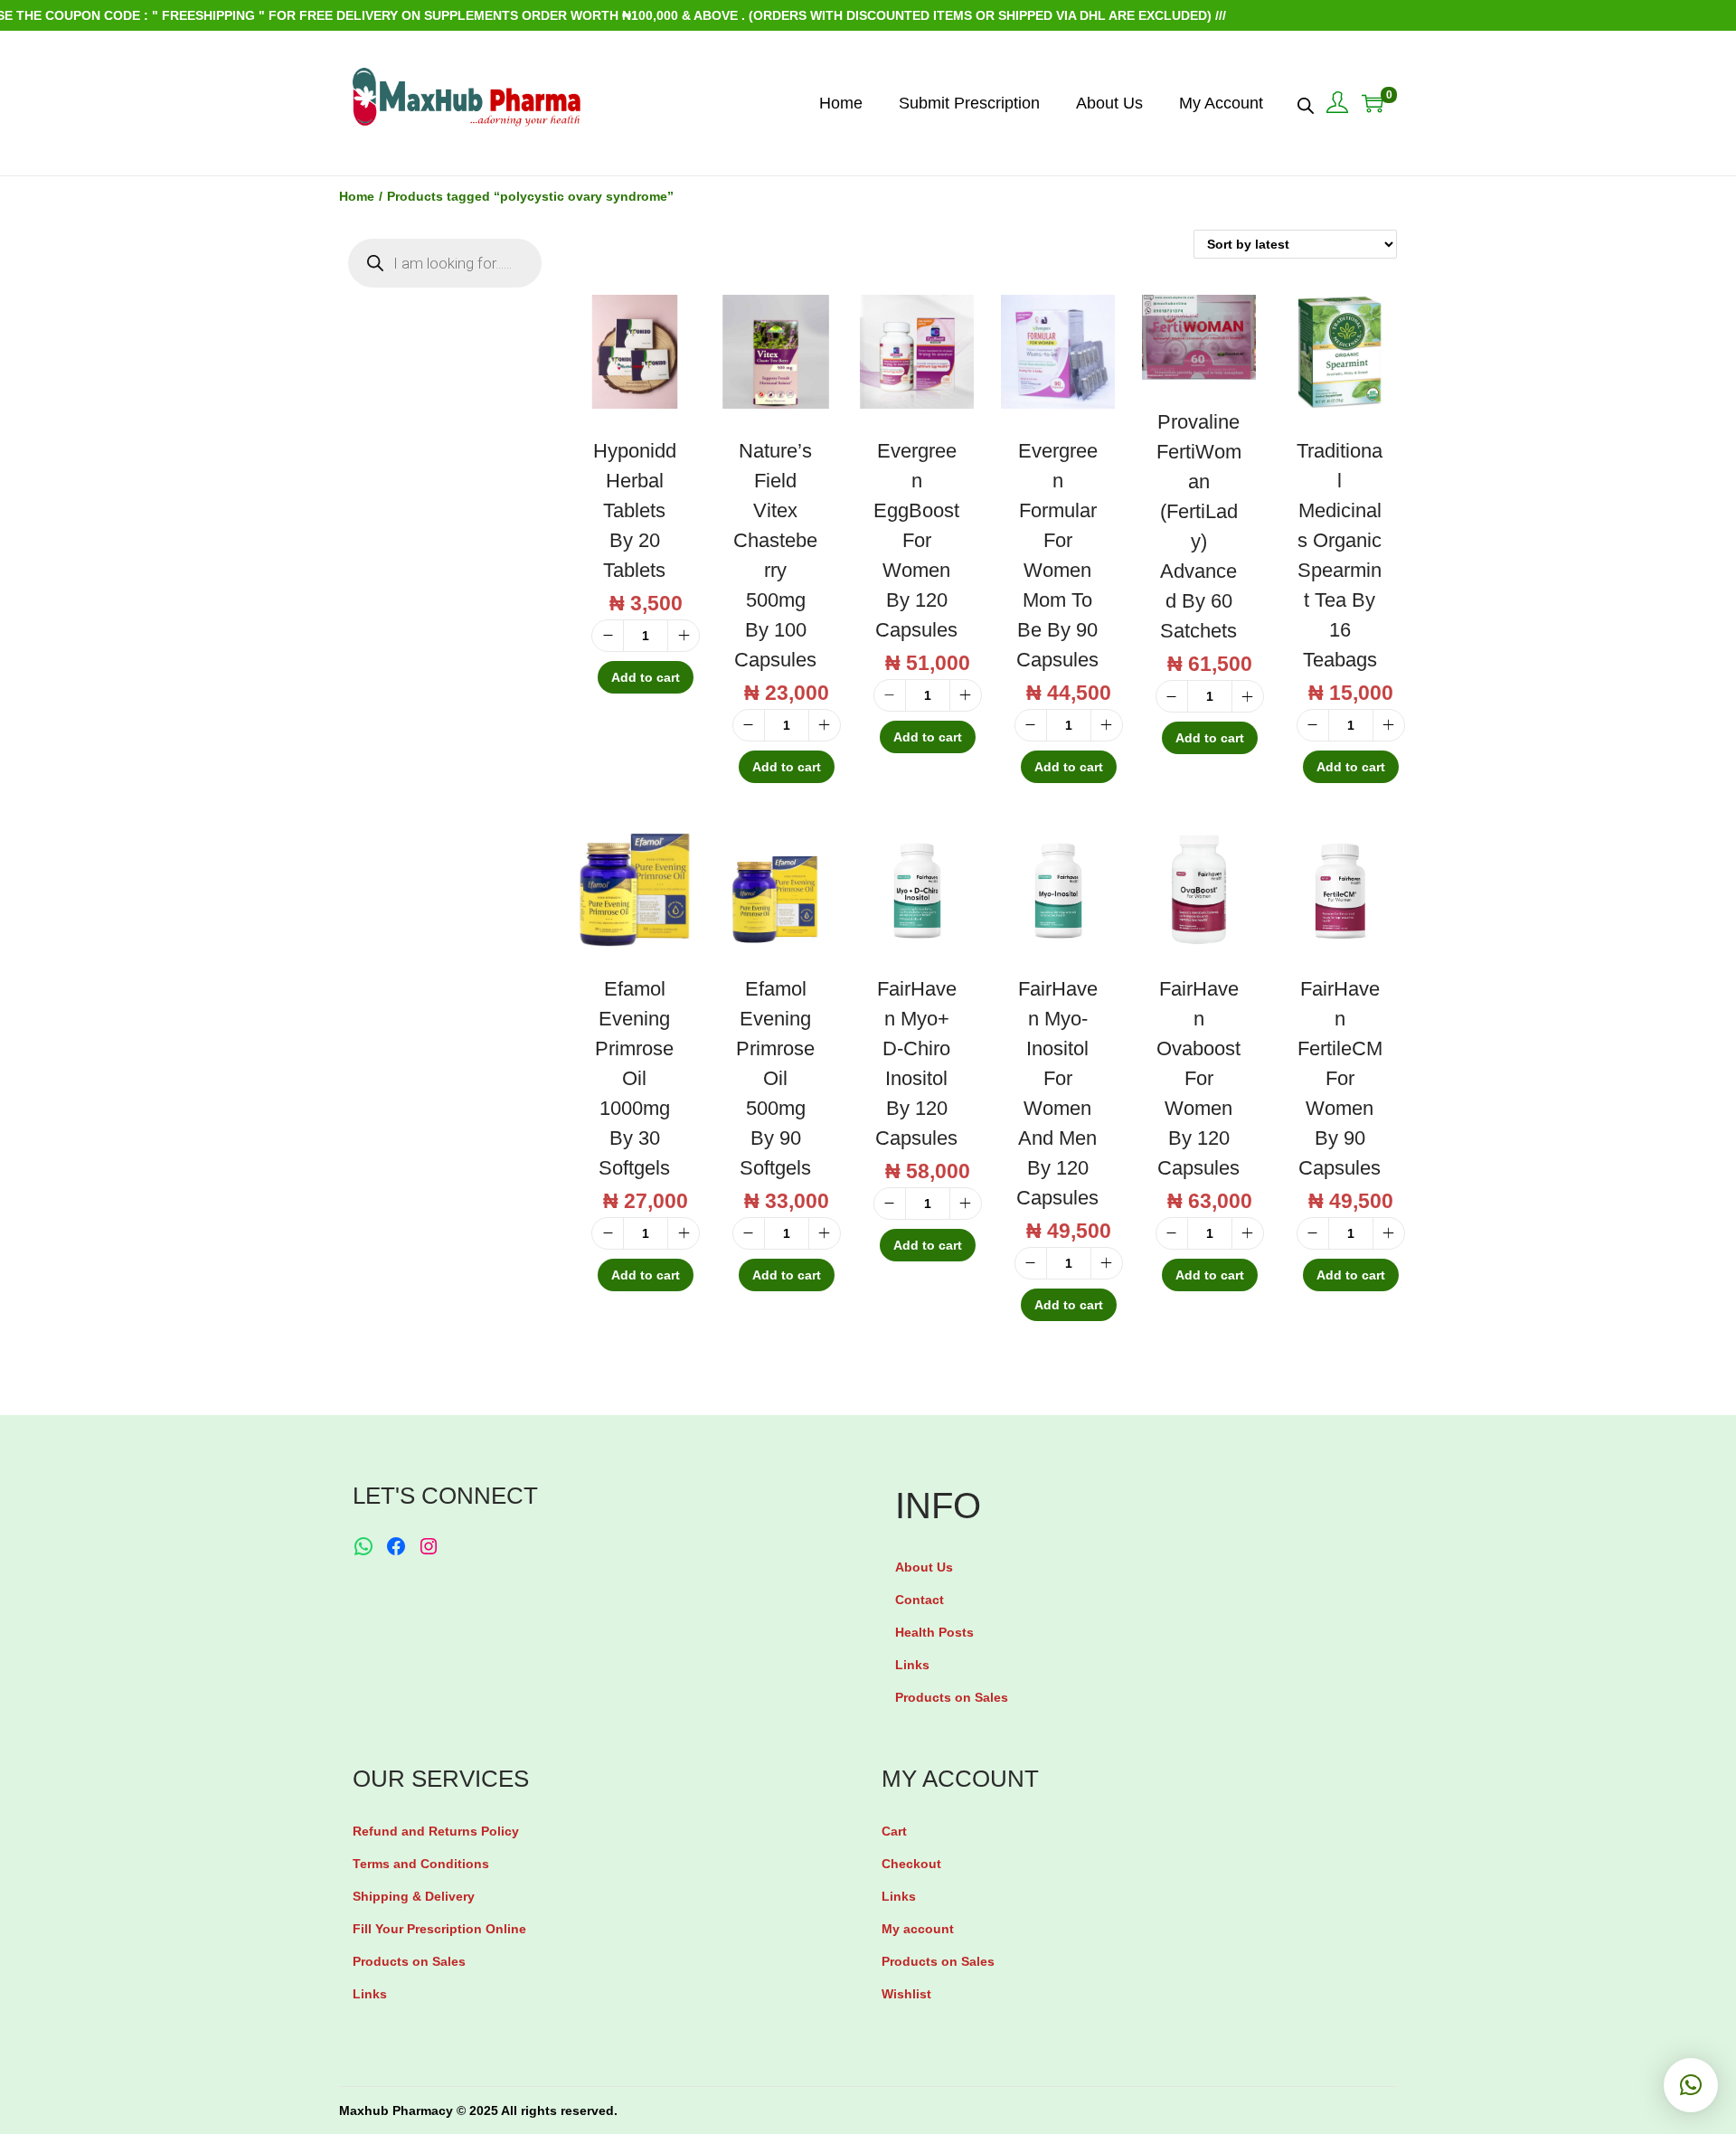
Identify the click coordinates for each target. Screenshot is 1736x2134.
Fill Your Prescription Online (439, 1929)
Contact (920, 1600)
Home (357, 196)
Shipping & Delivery (414, 1896)
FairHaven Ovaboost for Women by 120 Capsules (1198, 1078)
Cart (894, 1831)
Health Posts (934, 1632)
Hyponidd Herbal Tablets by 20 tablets (635, 510)
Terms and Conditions (421, 1864)
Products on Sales (952, 1697)
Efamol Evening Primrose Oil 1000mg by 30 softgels (634, 1078)
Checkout (911, 1864)
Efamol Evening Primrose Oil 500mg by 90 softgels (775, 1078)
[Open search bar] (1306, 102)
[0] (1373, 103)
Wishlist (906, 1994)
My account (918, 1929)
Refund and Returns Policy (436, 1831)
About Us (924, 1567)
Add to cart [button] (646, 677)
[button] (1691, 2085)
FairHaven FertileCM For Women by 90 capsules (1340, 1078)
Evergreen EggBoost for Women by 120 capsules (916, 540)
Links (912, 1665)
